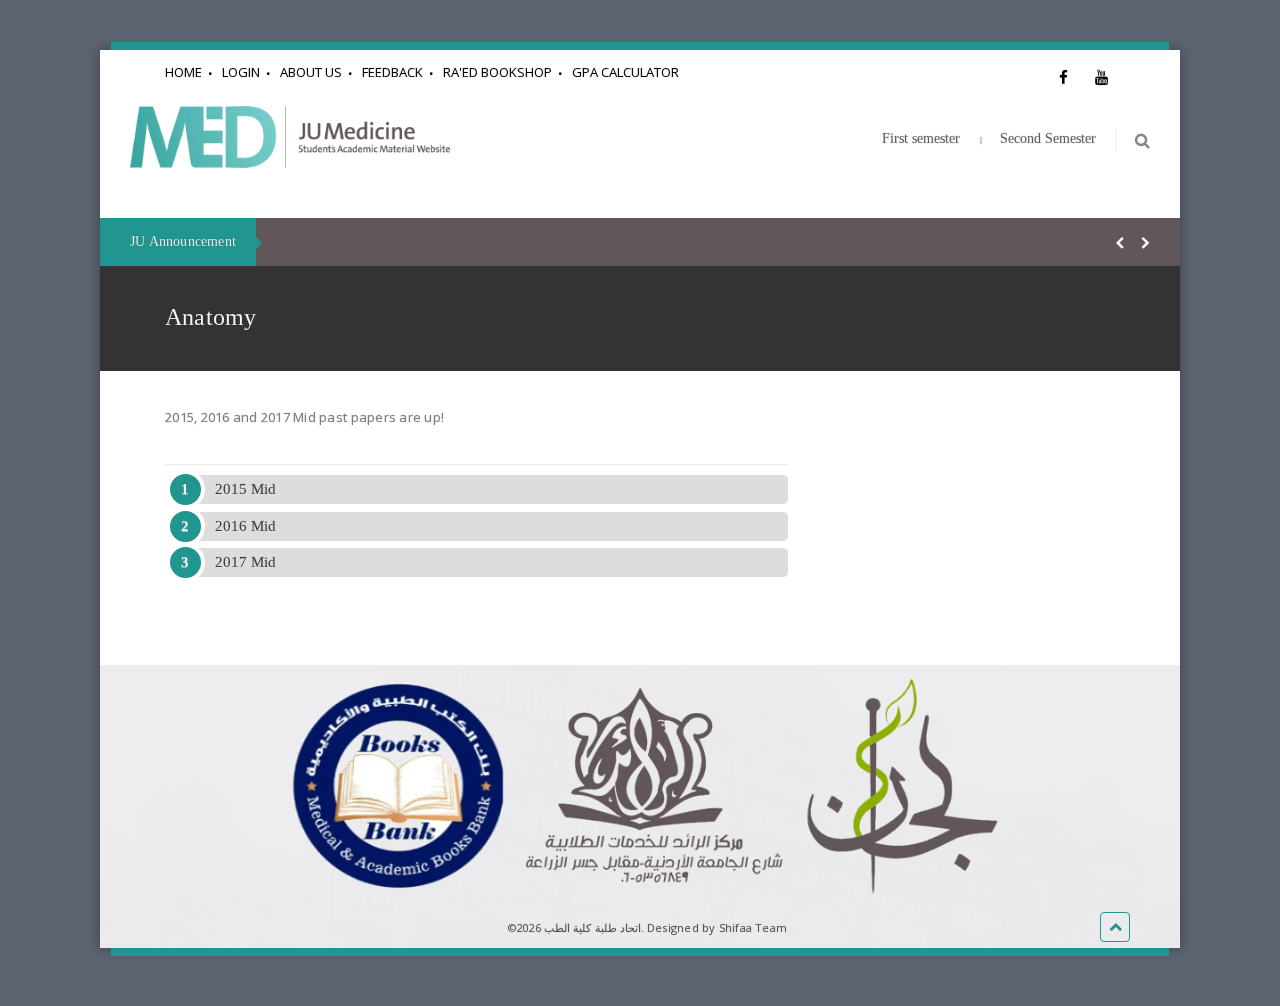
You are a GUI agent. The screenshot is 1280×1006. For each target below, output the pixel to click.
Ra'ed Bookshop (497, 72)
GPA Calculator (625, 72)
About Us (311, 72)
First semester (921, 138)
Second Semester (1048, 138)
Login (241, 72)
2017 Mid (245, 562)
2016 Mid (245, 526)
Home (183, 72)
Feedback (392, 72)
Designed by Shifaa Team (717, 927)
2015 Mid (245, 489)
